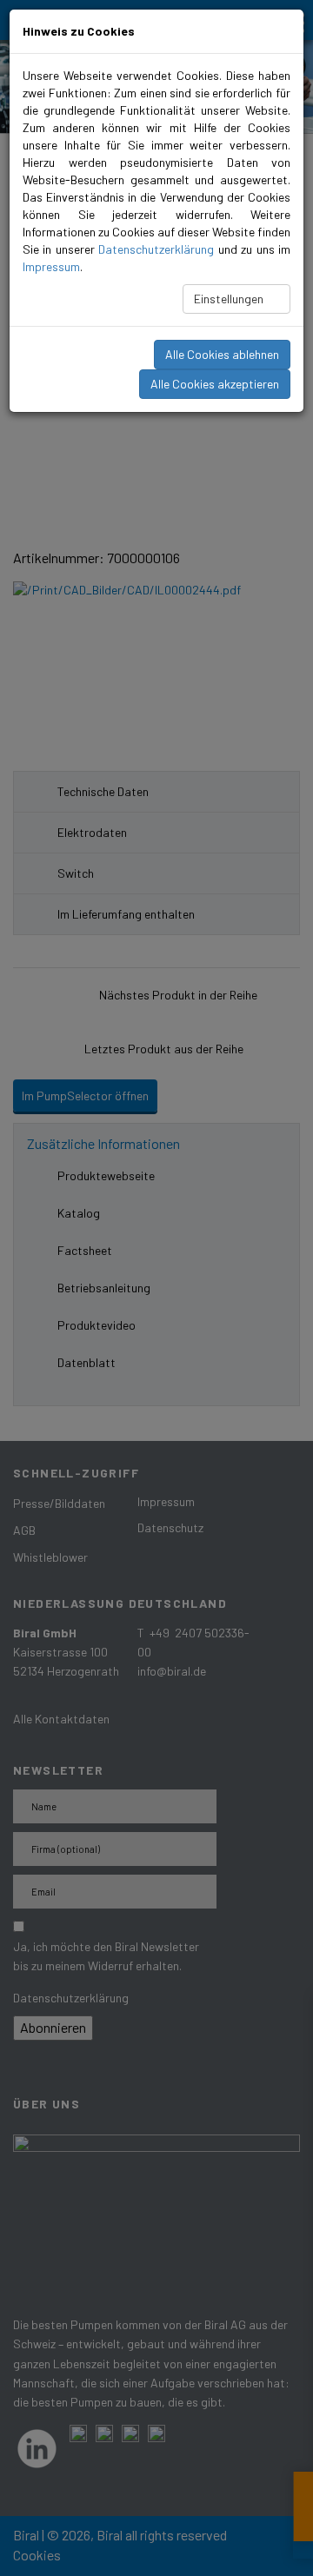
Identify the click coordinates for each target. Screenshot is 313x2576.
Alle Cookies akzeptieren (215, 384)
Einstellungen (230, 299)
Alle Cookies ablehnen (222, 354)
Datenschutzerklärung (156, 249)
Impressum (51, 266)
